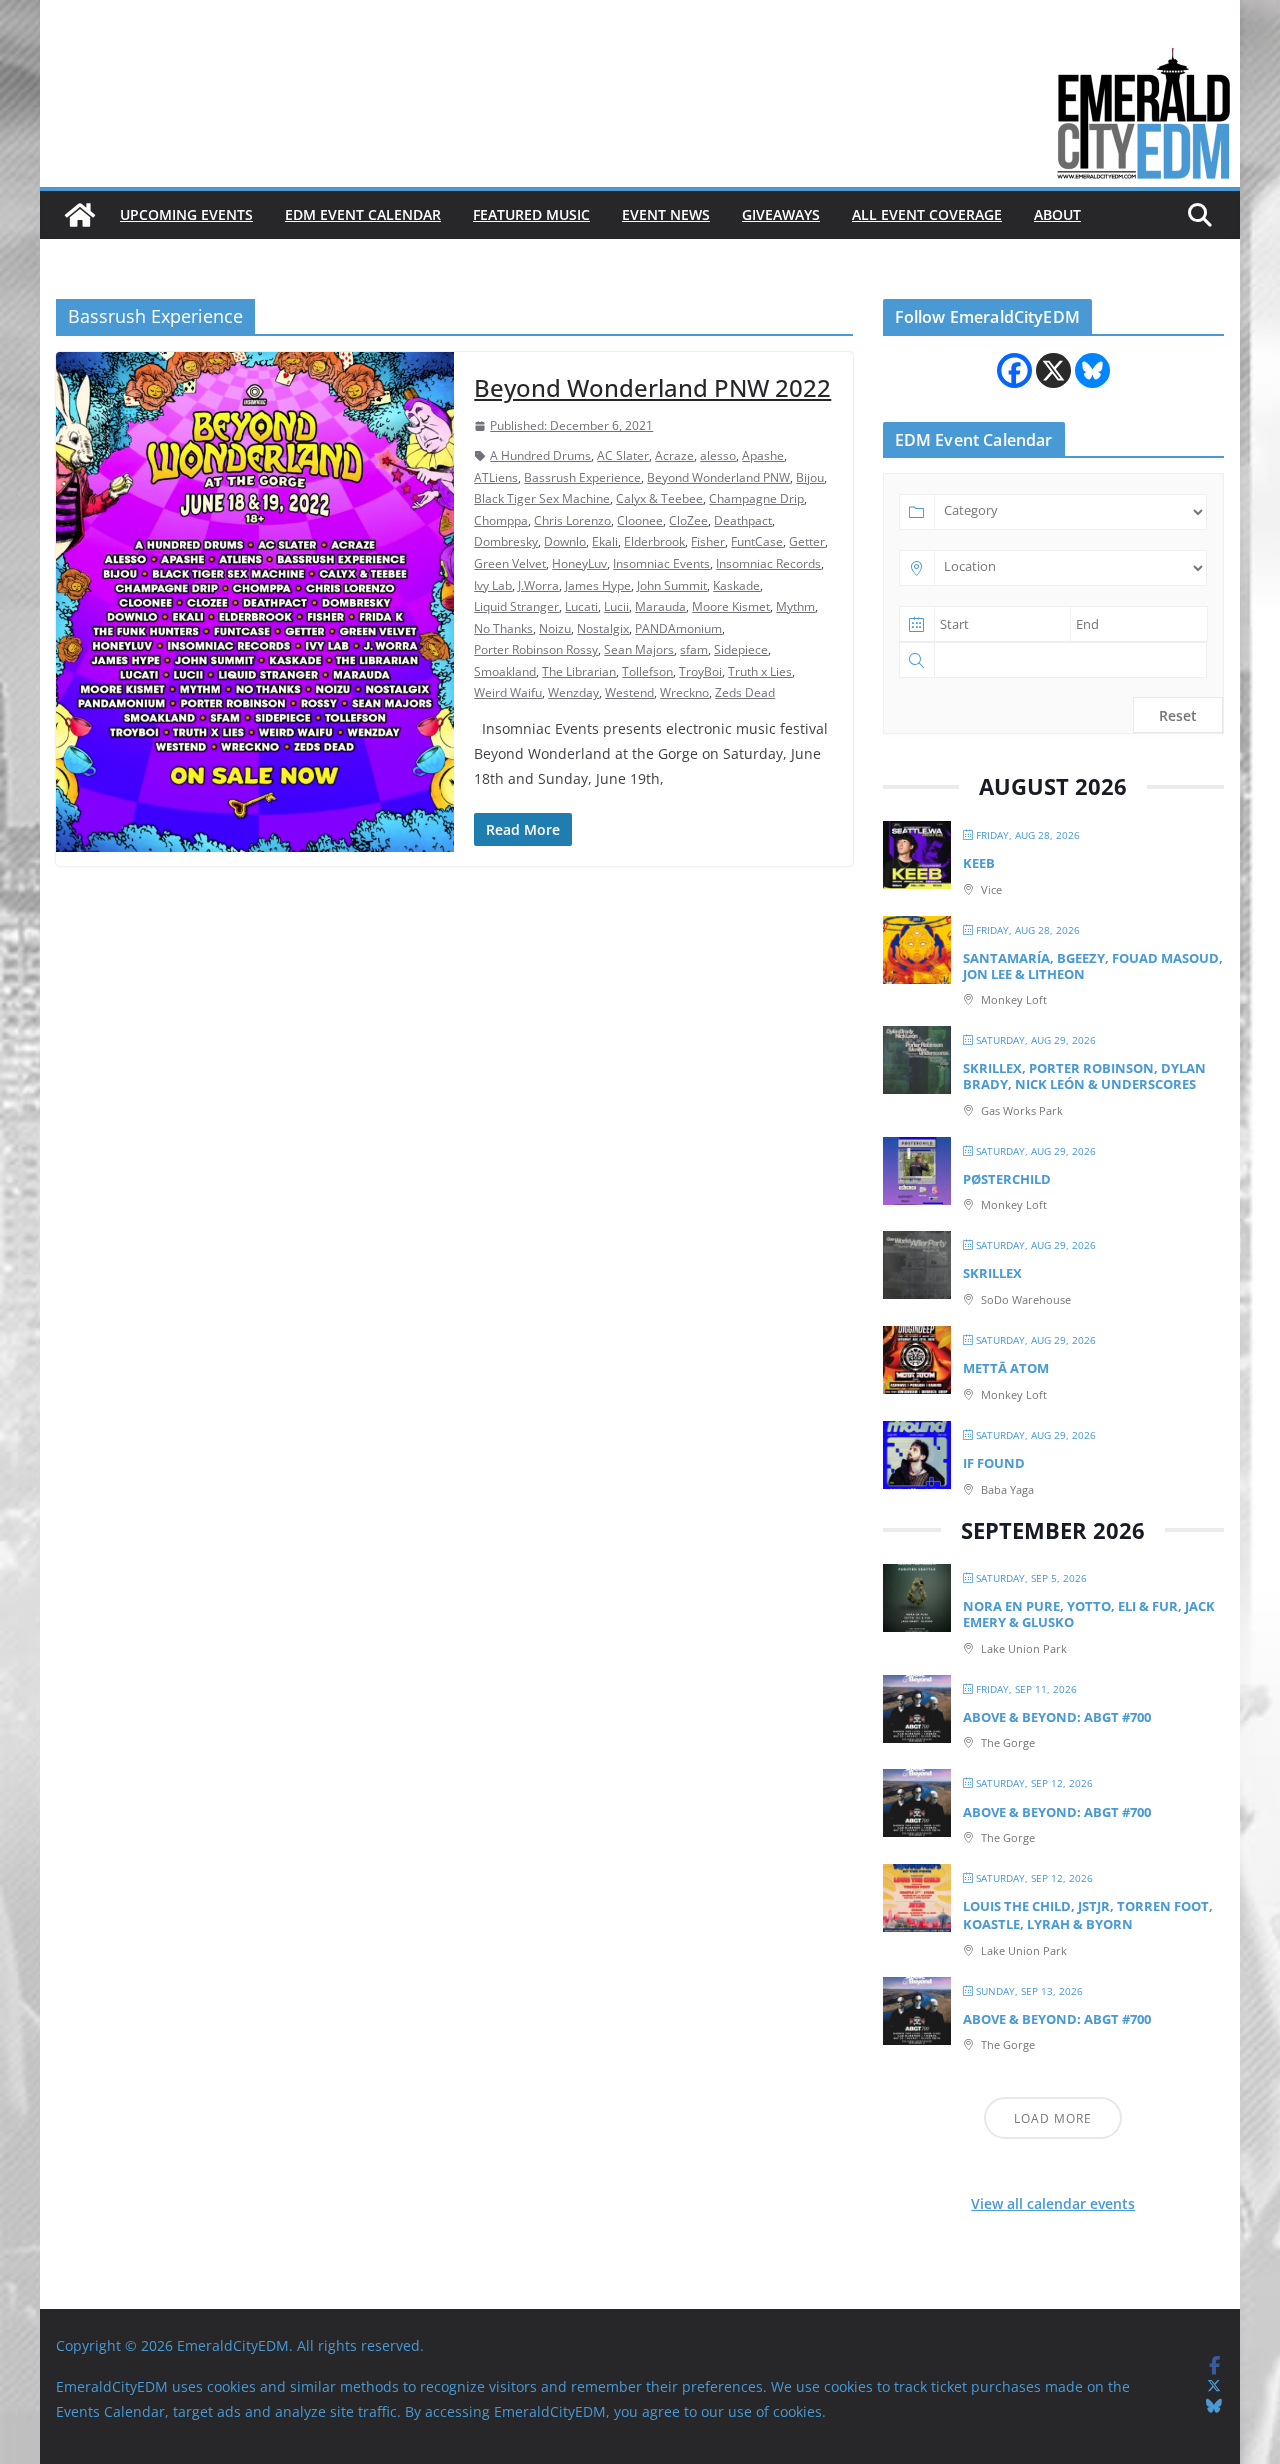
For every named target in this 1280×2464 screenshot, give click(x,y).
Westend (629, 692)
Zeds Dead (745, 692)
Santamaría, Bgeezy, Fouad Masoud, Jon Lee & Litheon (1093, 966)
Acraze (674, 455)
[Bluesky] (1092, 370)
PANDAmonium (678, 628)
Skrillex (992, 1273)
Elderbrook (654, 541)
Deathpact (743, 520)
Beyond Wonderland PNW (718, 477)
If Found (994, 1463)
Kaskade (736, 585)
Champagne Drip (756, 498)
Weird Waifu (508, 692)
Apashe (763, 455)
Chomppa (501, 520)
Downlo (565, 541)
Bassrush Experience (582, 477)
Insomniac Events (661, 563)
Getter (807, 541)
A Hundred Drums (540, 455)
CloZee (688, 520)
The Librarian (579, 671)
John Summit (672, 585)
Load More (1053, 2118)
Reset (1178, 715)
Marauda (660, 606)
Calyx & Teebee (659, 498)
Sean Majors (639, 649)
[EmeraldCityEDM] (80, 215)
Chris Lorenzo (572, 520)
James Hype (598, 585)
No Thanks (503, 628)
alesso (718, 455)
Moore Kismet (731, 606)
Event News (666, 214)
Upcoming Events (186, 214)
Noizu (555, 628)
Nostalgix (603, 628)
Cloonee (640, 520)
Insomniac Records (768, 563)
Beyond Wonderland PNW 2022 (652, 387)
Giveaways (781, 214)
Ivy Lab (493, 585)
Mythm (795, 606)
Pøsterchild (1007, 1179)
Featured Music (531, 214)
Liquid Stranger (516, 606)
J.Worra (538, 585)
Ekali (605, 541)
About (1057, 214)
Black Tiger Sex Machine (542, 498)
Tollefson (647, 671)
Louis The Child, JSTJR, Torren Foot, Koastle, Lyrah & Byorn (1088, 1915)
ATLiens (496, 477)
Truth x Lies (760, 671)
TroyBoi (700, 671)
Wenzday (573, 692)
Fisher (708, 541)
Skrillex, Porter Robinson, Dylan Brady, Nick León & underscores (1084, 1076)
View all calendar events (1053, 2203)
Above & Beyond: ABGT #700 (1057, 1717)
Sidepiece (741, 649)
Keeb (979, 863)
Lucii (616, 606)
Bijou (810, 477)
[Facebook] (1014, 370)
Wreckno (684, 692)
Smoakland (505, 671)
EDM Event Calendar (363, 214)
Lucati (581, 606)
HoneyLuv (579, 563)
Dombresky (506, 541)
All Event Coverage (927, 214)
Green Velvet (510, 563)
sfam (694, 649)
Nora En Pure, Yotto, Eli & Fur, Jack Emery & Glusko (1089, 1614)
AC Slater (623, 455)
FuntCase (757, 541)
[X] (1053, 370)
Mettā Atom (1006, 1368)
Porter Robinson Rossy (536, 649)
